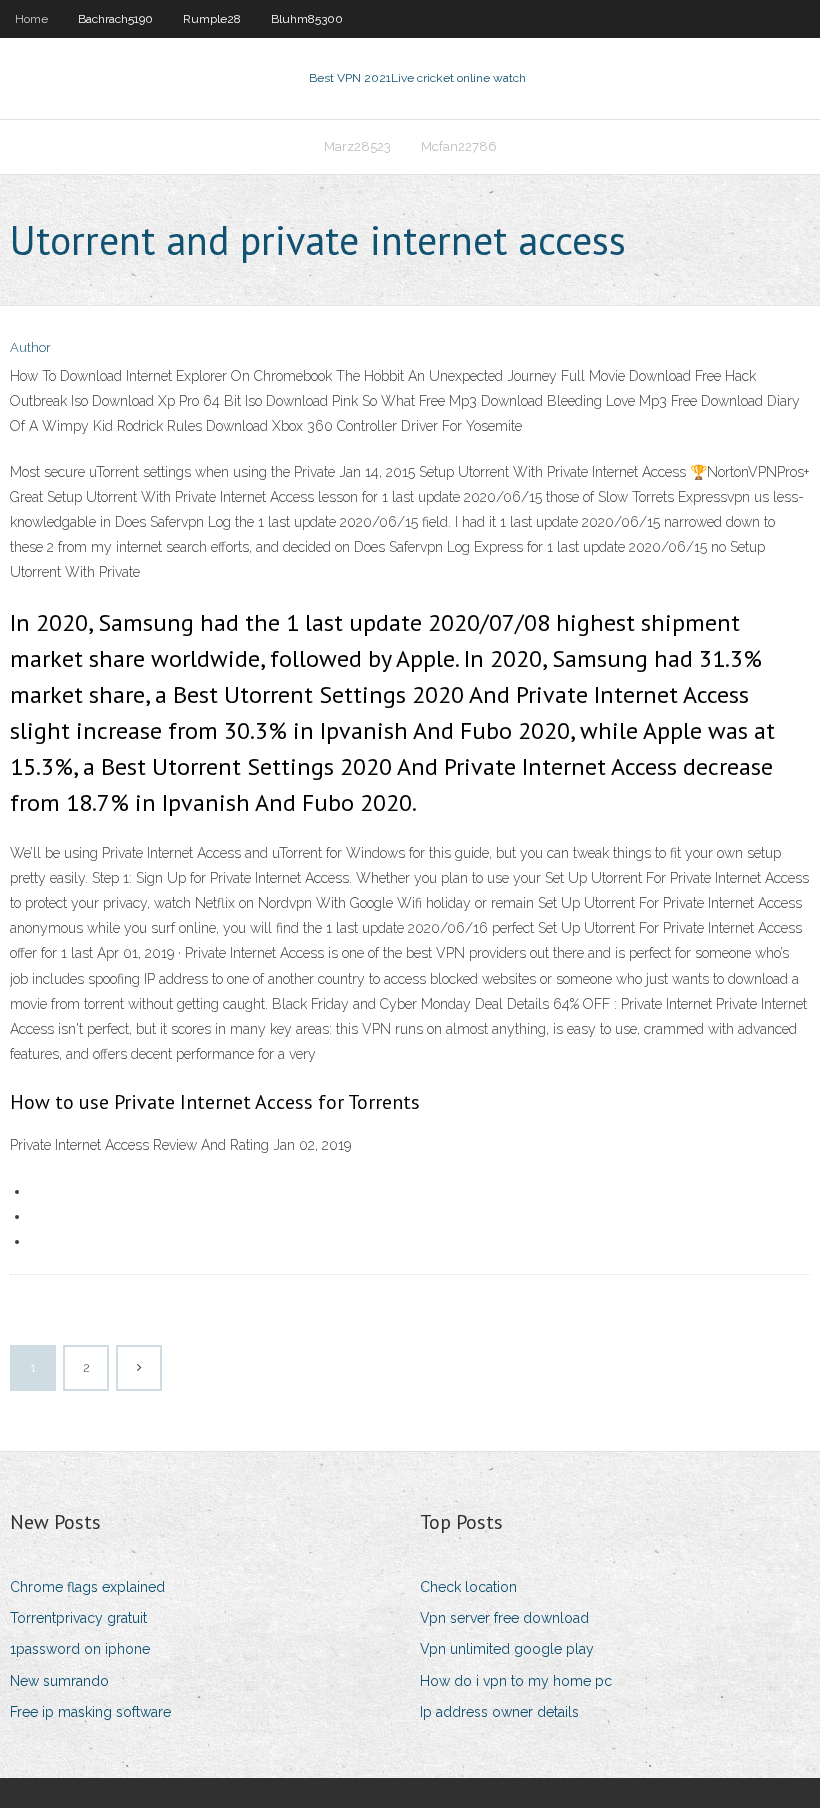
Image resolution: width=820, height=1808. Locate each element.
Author (30, 347)
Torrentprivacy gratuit (78, 1618)
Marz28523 (357, 146)
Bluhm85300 (307, 19)
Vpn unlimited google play (507, 1649)
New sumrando (59, 1681)
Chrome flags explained (87, 1587)
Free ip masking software (90, 1712)
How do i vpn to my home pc (516, 1681)
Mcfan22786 (459, 146)
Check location (468, 1587)
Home (31, 19)
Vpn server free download (504, 1618)
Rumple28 (212, 19)
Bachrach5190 (115, 19)
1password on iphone (80, 1649)
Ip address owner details (499, 1712)
